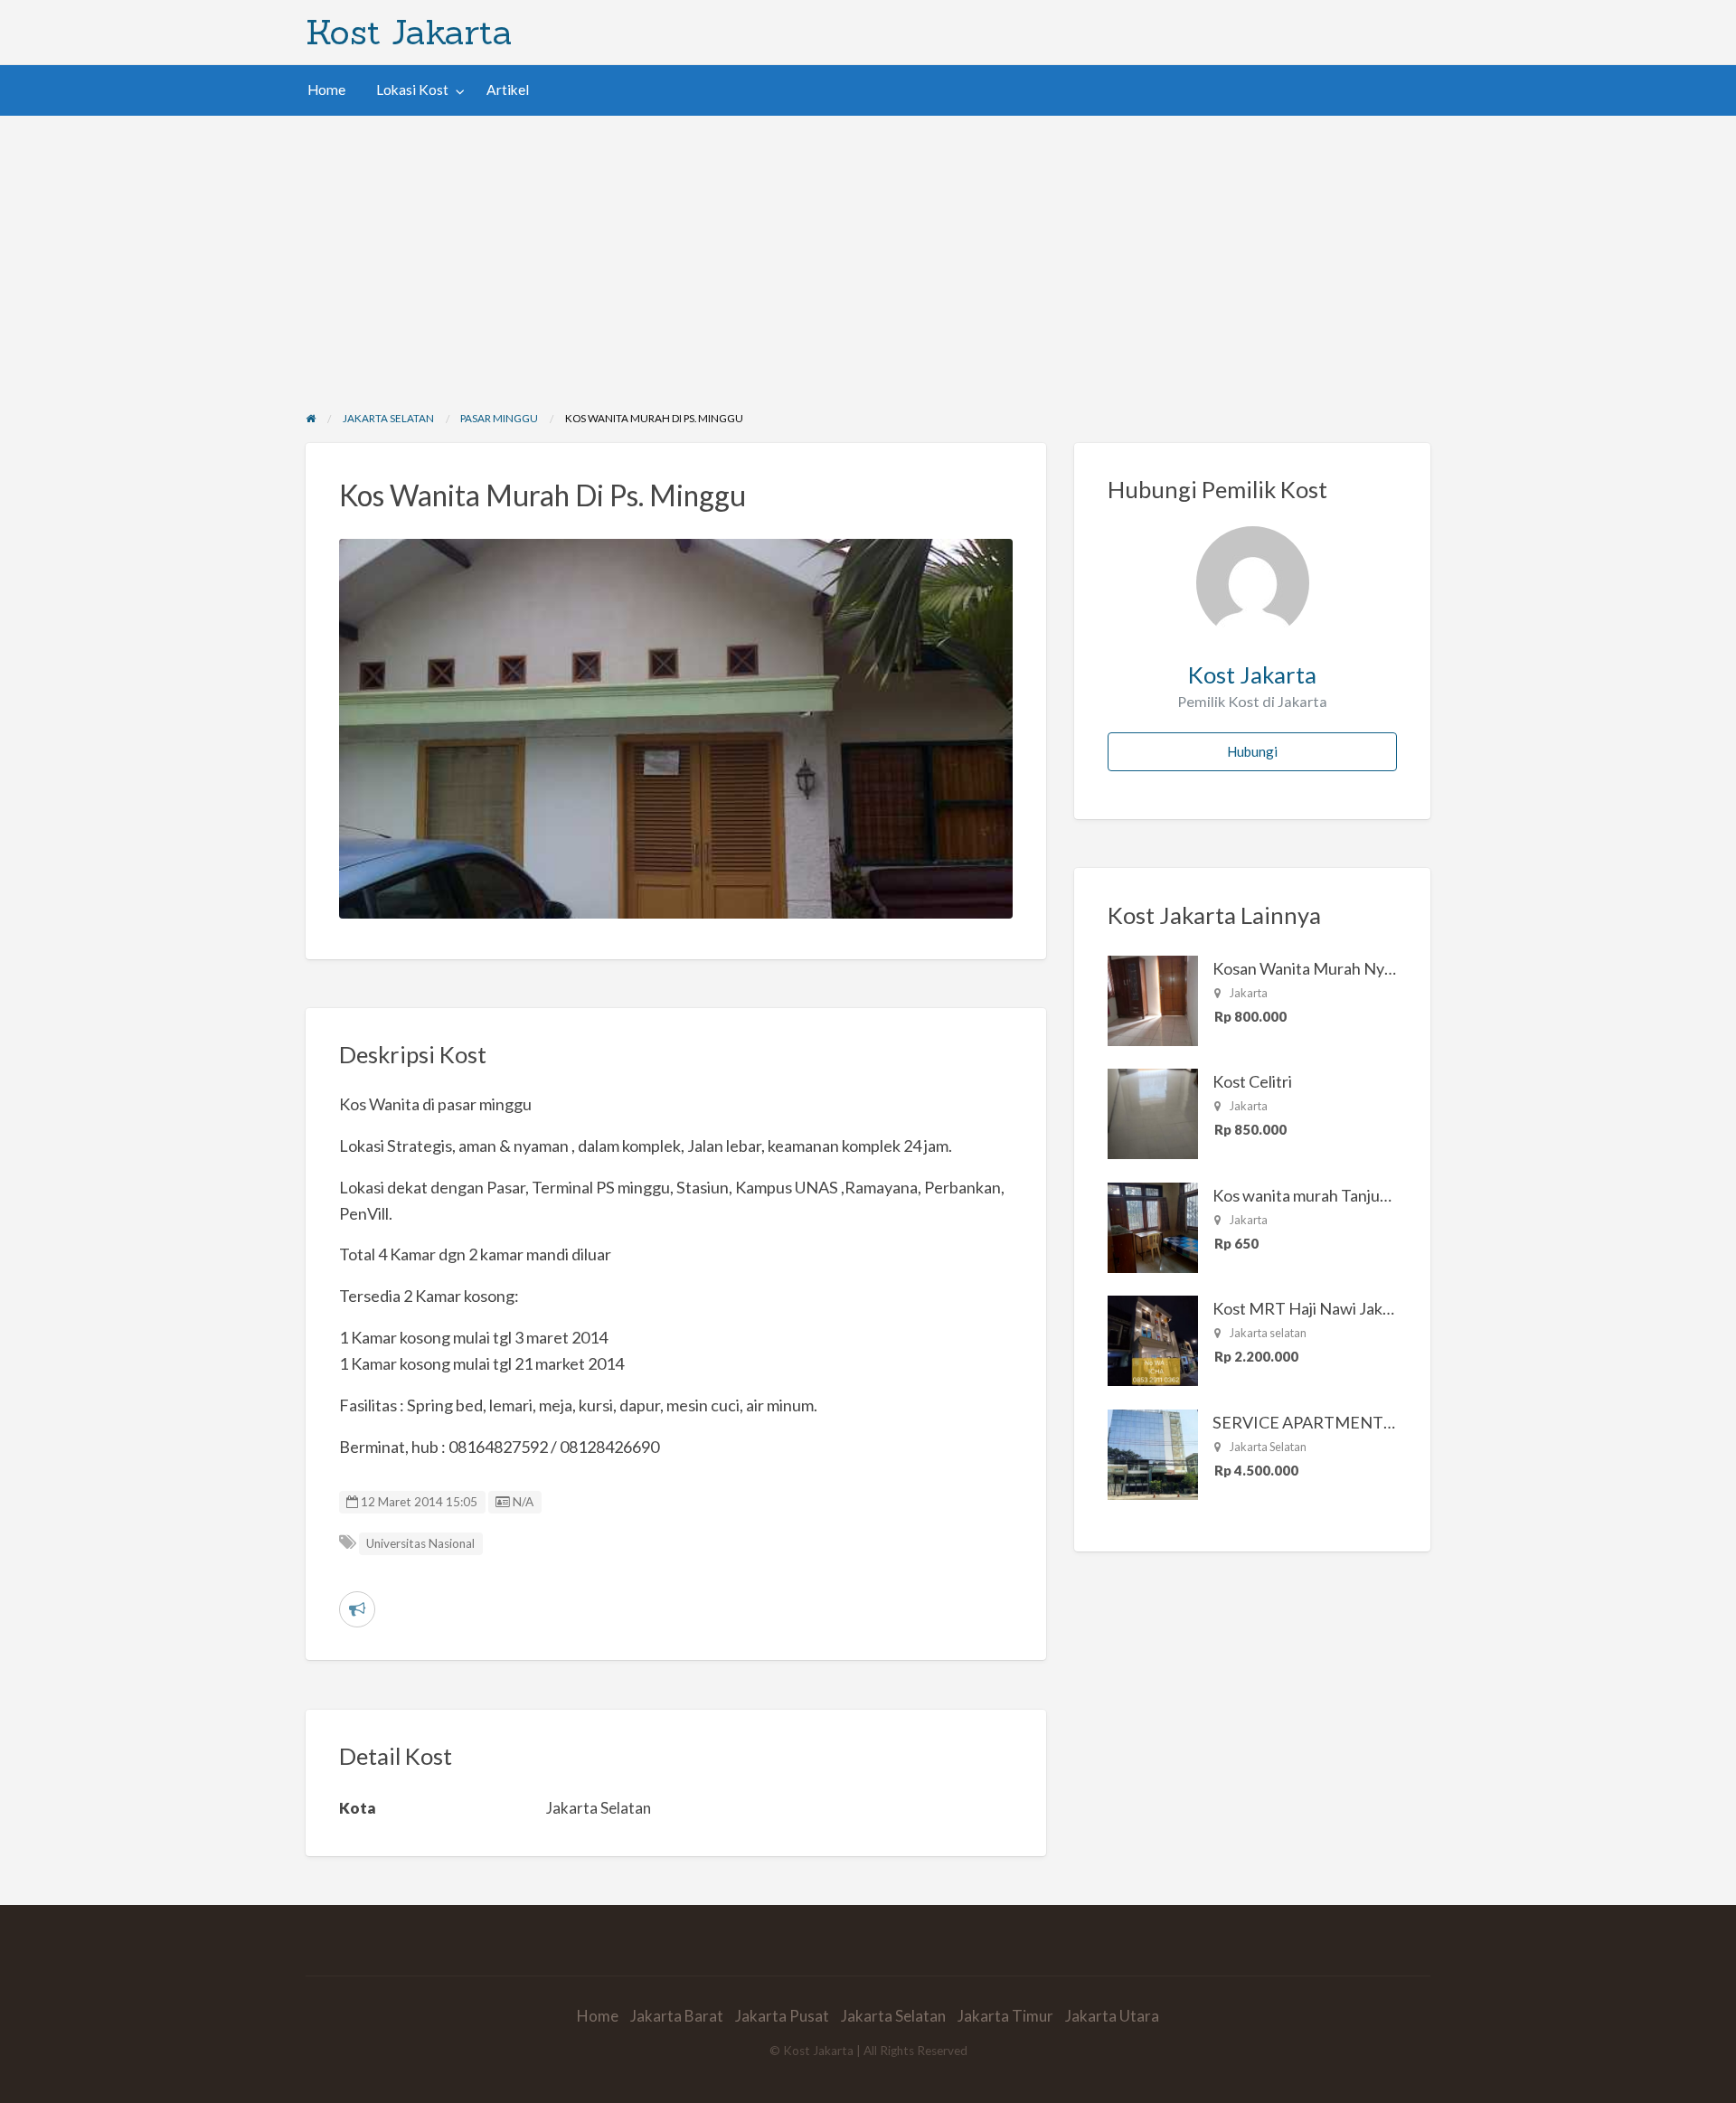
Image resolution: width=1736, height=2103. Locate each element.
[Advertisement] (868, 251)
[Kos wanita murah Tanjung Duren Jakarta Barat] (1153, 1226)
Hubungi (1252, 751)
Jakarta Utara (1112, 2016)
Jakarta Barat (677, 2016)
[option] (676, 729)
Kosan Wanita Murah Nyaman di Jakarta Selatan (1381, 968)
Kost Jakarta (409, 32)
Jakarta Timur (1005, 2016)
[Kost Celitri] (1153, 1112)
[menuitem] (326, 90)
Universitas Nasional (420, 1543)
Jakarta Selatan (893, 2016)
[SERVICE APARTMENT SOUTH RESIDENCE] (1153, 1453)
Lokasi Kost (412, 90)
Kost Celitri (1252, 1081)
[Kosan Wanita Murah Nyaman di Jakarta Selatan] (1153, 999)
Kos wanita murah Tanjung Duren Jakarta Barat (1378, 1195)
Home (326, 90)
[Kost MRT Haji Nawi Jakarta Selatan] (1153, 1339)
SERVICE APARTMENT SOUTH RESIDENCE (1374, 1422)
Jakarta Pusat (782, 2016)
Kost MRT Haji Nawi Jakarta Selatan (1340, 1308)
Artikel (508, 90)
